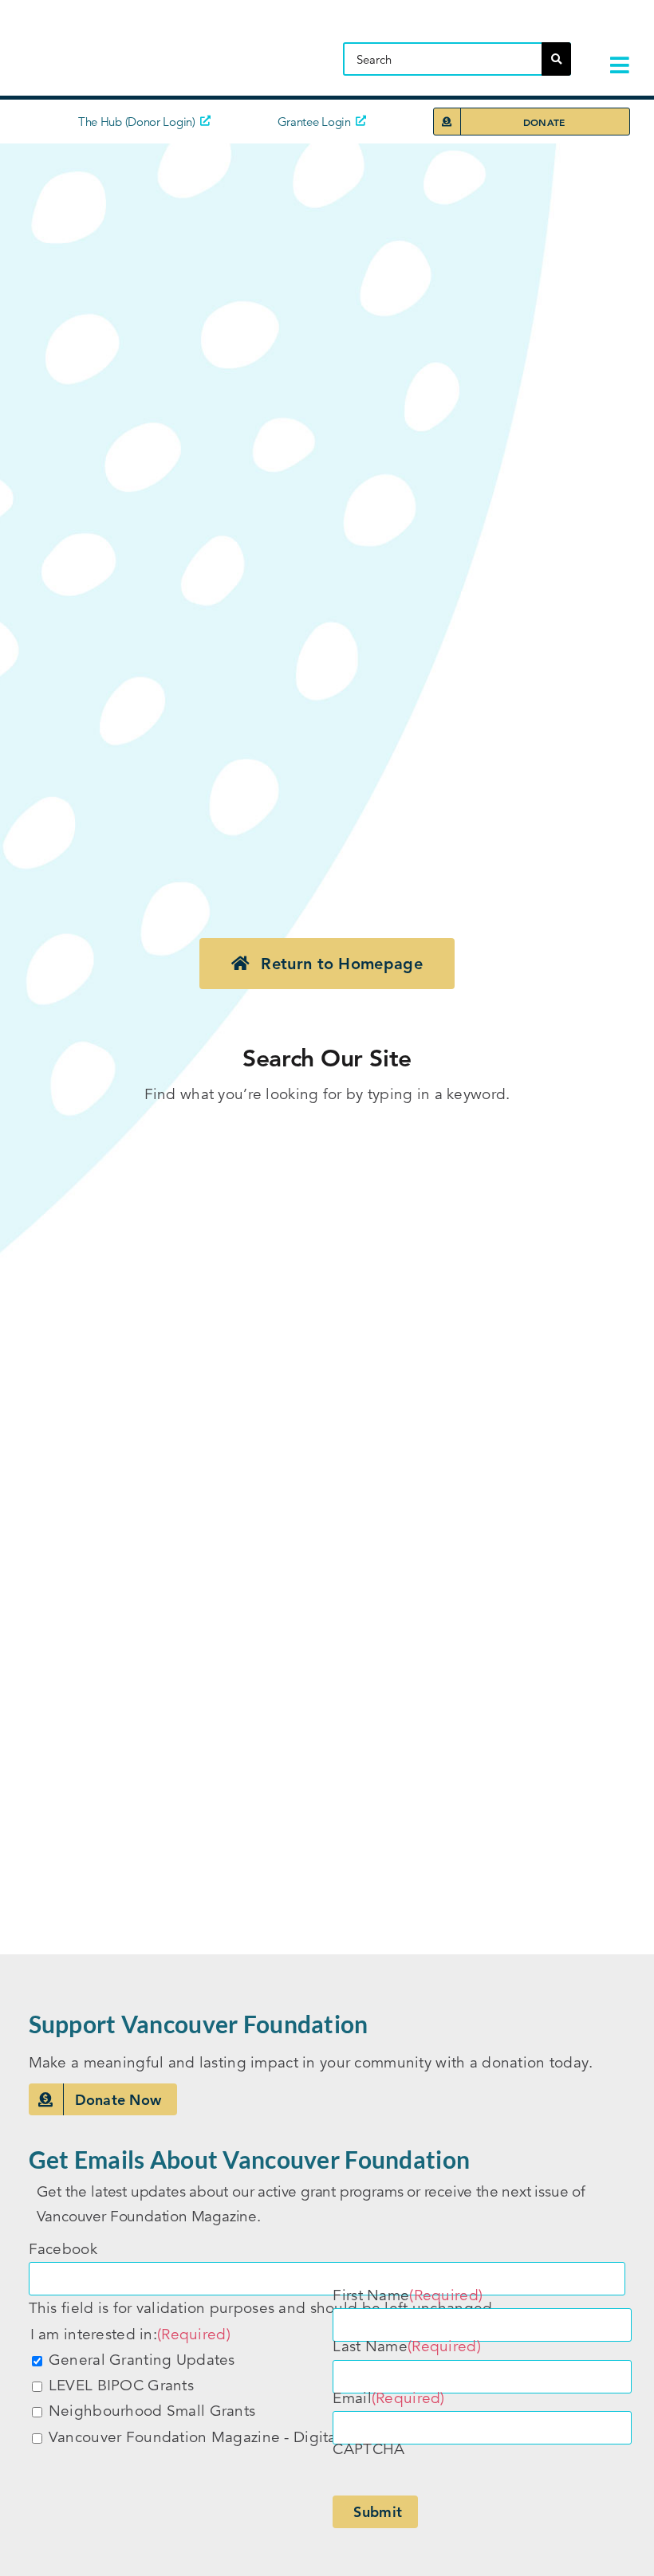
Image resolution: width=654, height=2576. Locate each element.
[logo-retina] (156, 27)
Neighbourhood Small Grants (152, 2411)
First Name (408, 2295)
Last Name (406, 2346)
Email (388, 2398)
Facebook (63, 2249)
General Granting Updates (142, 2360)
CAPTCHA (368, 2449)
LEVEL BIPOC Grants (121, 2385)
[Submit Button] (556, 59)
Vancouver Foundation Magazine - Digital (195, 2437)
